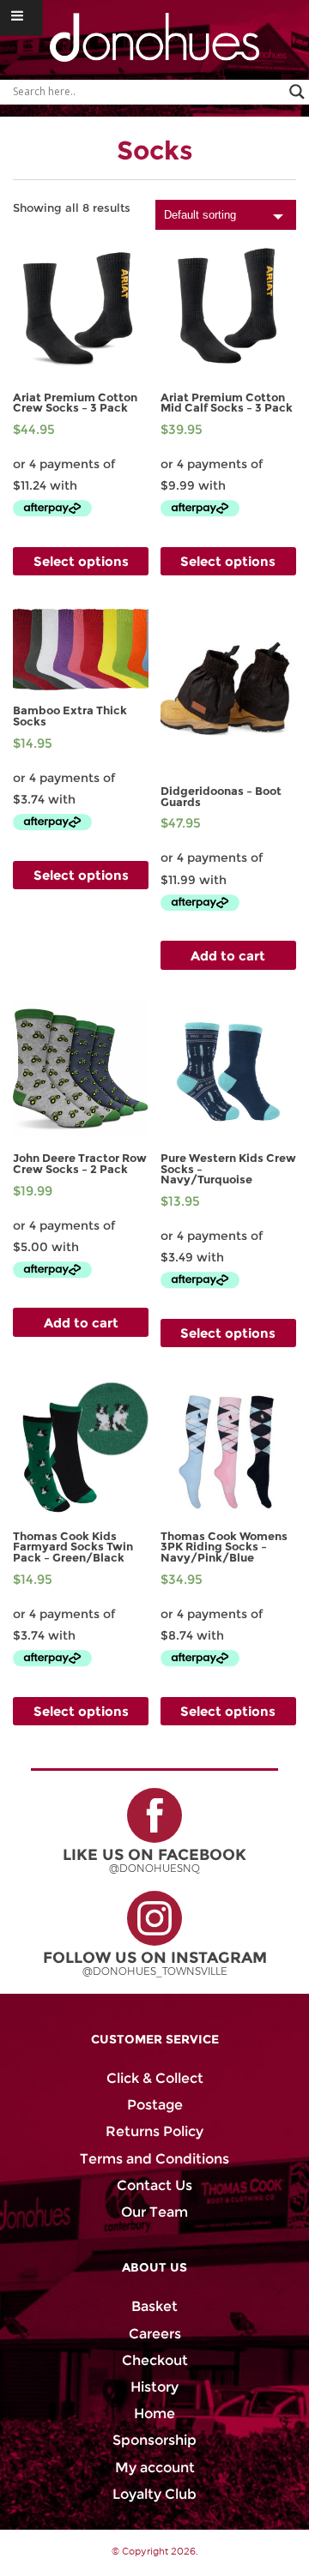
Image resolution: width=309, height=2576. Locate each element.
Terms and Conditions (154, 2159)
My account (155, 2468)
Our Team (154, 2212)
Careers (155, 2334)
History (154, 2387)
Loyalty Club (154, 2494)
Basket (154, 2306)
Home (154, 2413)
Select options (81, 561)
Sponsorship (154, 2440)
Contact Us (154, 2185)
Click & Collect (155, 2078)
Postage (155, 2105)
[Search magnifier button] (297, 92)
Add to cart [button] (228, 956)
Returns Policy (154, 2131)
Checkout (155, 2360)
